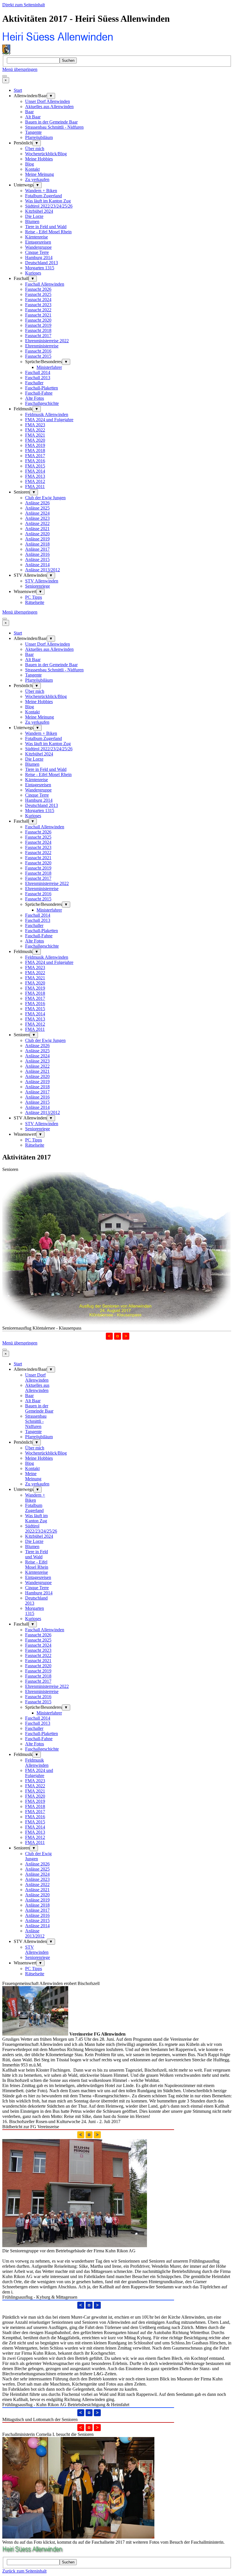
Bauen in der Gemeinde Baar (51, 122)
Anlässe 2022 (37, 523)
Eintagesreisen (38, 242)
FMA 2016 (35, 461)
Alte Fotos (35, 398)
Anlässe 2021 (37, 529)
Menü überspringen (20, 69)
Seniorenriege (38, 586)
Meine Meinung (40, 174)
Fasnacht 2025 (38, 294)
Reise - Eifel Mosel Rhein (48, 232)
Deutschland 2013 (42, 263)
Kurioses (33, 273)
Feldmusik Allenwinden (47, 414)
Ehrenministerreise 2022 (47, 341)
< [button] (109, 1336)
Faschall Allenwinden (45, 284)
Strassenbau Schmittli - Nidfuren (54, 127)
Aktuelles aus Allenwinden (49, 107)
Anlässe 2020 (37, 534)
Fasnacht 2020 (38, 320)
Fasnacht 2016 (38, 351)
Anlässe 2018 (37, 544)
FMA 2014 (35, 471)
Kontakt (32, 169)
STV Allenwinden (42, 581)
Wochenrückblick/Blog (46, 154)
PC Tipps (34, 597)
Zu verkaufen (37, 179)
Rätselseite (35, 602)
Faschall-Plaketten (42, 388)
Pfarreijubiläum (39, 137)
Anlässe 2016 (37, 554)
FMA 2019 (35, 445)
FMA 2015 (35, 466)
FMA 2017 (35, 456)
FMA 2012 (35, 481)
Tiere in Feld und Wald (46, 227)
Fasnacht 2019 (38, 325)
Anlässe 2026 (37, 503)
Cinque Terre (37, 252)
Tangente (33, 132)
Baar (29, 112)
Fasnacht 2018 (38, 330)
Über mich (35, 149)
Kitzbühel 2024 (39, 211)
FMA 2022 (35, 430)
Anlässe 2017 (37, 549)
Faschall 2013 (38, 378)
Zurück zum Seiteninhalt (24, 2571)
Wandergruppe (38, 247)
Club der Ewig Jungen (45, 498)
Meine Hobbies (39, 159)
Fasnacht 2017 (38, 336)
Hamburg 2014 (39, 257)
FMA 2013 (35, 476)
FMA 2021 (35, 435)
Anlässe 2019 (37, 539)
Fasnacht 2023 (38, 305)
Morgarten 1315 (40, 268)
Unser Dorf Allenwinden (48, 101)
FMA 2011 (35, 487)
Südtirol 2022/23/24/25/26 (49, 206)
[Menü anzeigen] (5, 76)
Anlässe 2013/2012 (43, 570)
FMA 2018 (35, 450)
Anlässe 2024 (37, 513)
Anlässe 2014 (37, 565)
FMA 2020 (35, 440)
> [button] (126, 1336)
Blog (30, 164)
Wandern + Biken (41, 191)
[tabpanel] (117, 2053)
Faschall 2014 (38, 372)
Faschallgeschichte (42, 403)
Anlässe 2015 (37, 559)
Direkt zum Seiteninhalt (24, 5)
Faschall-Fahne (39, 393)
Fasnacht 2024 (38, 300)
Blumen (32, 221)
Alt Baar (33, 117)
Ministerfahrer (49, 367)
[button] (118, 1336)
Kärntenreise (37, 237)
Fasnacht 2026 (38, 289)
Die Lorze (34, 216)
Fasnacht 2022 (38, 310)
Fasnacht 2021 (38, 315)
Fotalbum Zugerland (44, 196)
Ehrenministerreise (42, 346)
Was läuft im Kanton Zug (48, 201)
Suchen (68, 60)
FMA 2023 (35, 425)
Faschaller (34, 383)
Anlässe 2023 (37, 518)
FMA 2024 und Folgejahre (49, 420)
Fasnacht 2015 (38, 356)
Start (18, 90)
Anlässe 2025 (37, 508)
